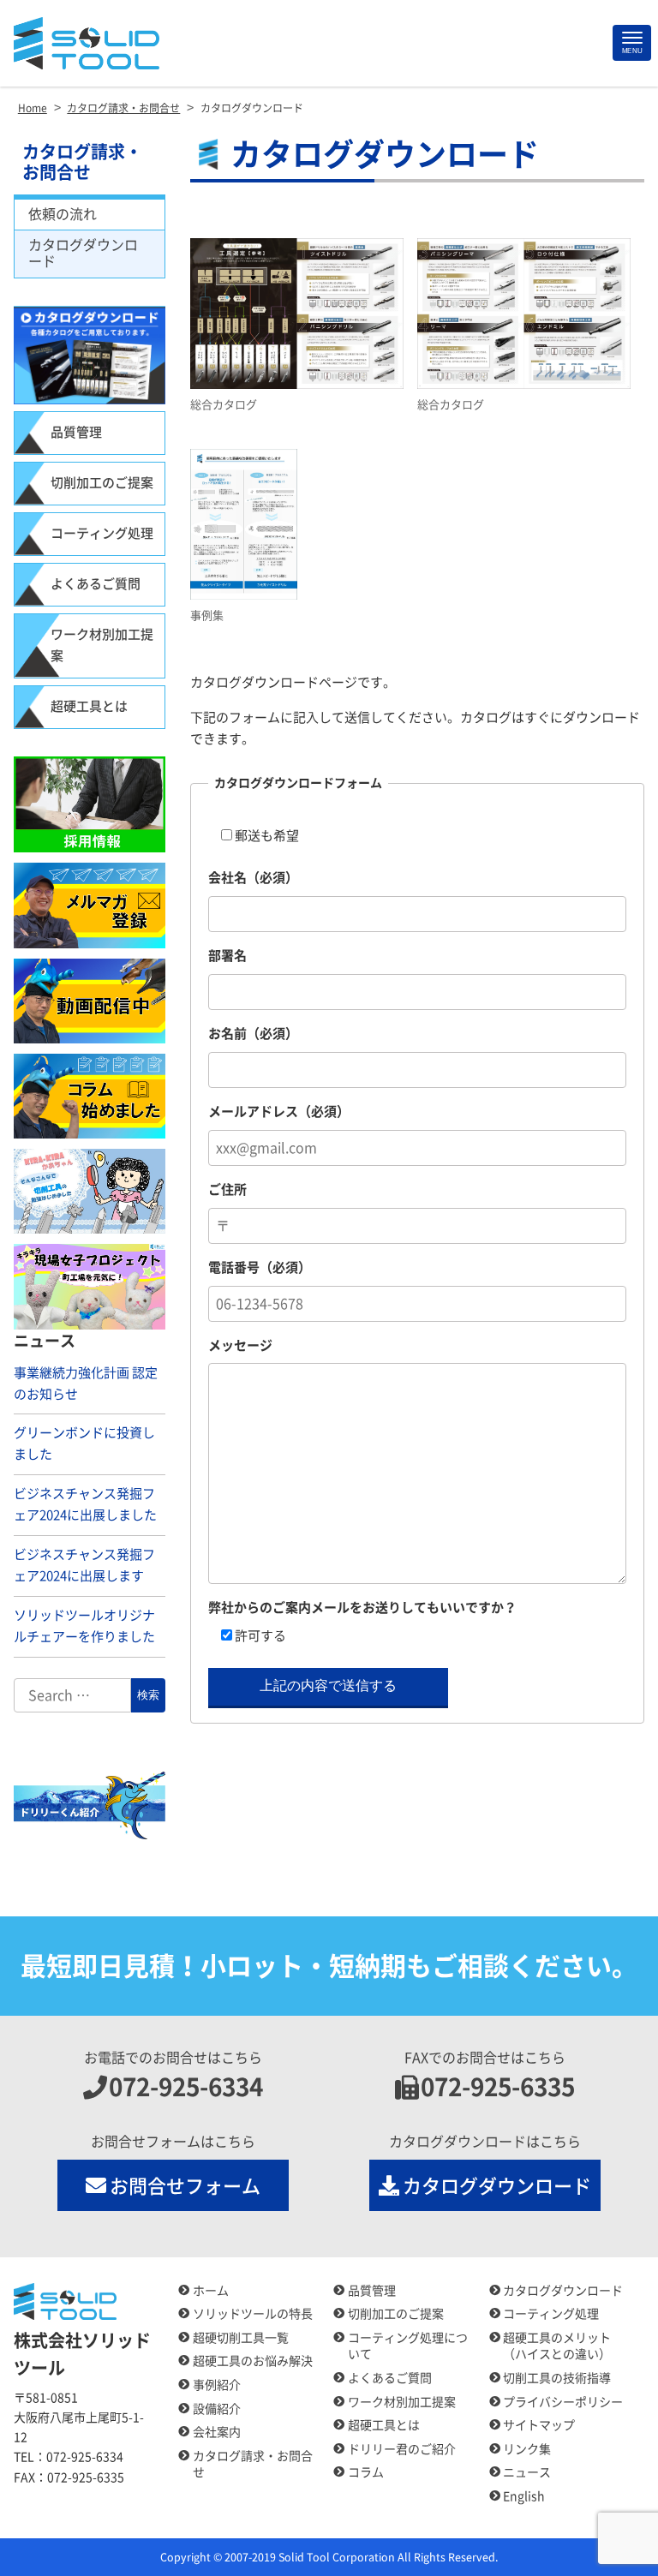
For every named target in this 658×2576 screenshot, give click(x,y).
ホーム (211, 2291)
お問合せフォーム (185, 2186)
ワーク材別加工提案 (102, 645)
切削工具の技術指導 (557, 2378)
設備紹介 (217, 2409)
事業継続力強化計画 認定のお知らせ (86, 1384)
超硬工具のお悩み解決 (253, 2361)
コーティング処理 (102, 533)
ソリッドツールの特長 (253, 2314)
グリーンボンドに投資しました (84, 1443)
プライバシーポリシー (563, 2402)
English (524, 2496)
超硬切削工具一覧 (241, 2338)
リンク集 (527, 2449)
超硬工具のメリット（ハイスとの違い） (557, 2346)
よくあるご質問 (96, 584)
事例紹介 (217, 2385)
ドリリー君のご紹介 (402, 2449)
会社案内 (217, 2432)
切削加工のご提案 (102, 483)
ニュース (527, 2472)
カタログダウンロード (83, 253)
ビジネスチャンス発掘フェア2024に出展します (84, 1565)
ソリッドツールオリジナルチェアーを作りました (84, 1626)
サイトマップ (539, 2425)
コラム (366, 2472)
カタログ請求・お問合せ (82, 162)
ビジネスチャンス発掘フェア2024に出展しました (85, 1504)
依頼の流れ (63, 214)
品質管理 (76, 432)
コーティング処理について (408, 2346)
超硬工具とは (89, 706)
